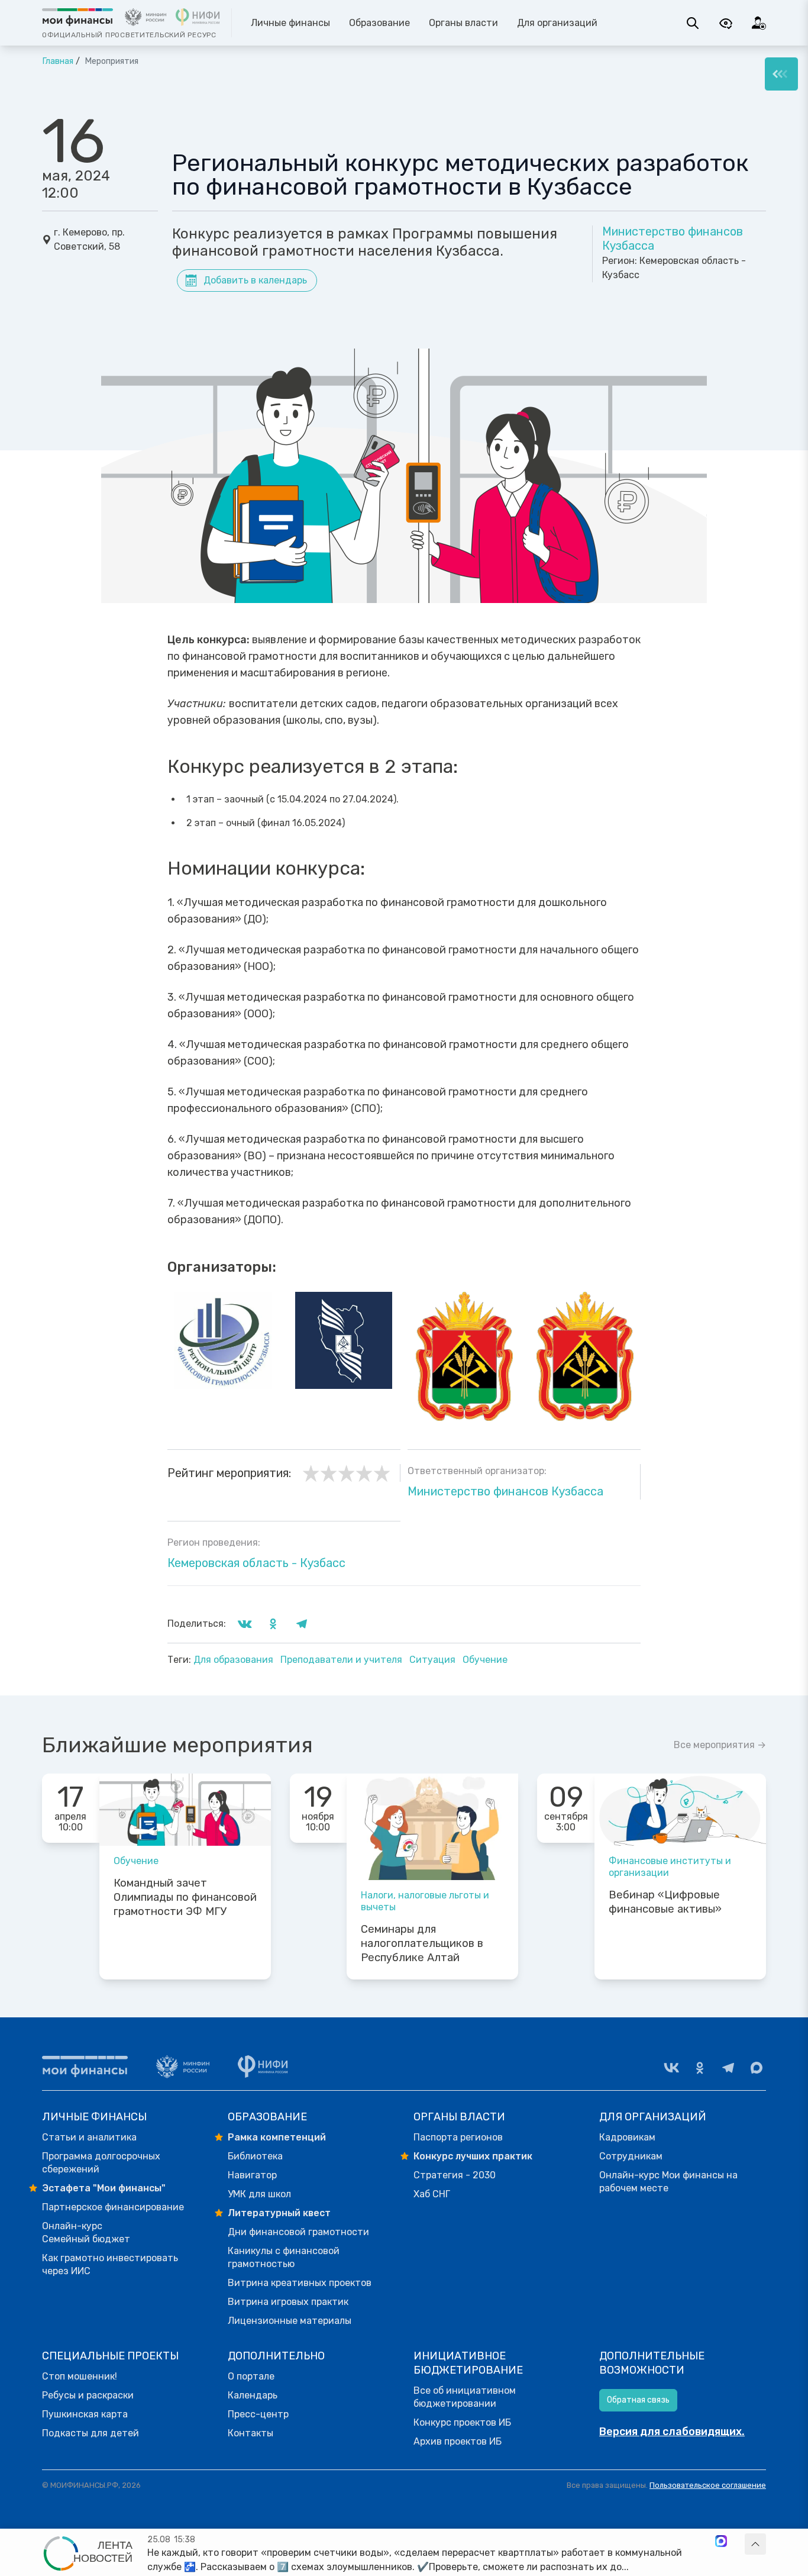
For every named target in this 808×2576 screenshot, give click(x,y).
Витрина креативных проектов (300, 2283)
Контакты (251, 2433)
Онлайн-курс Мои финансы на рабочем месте (668, 2182)
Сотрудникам (631, 2156)
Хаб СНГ (432, 2194)
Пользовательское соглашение (708, 2485)
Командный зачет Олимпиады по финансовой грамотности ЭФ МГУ (185, 1897)
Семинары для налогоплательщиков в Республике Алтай (422, 1943)
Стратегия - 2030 (455, 2175)
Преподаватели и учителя (342, 1660)
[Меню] (781, 74)
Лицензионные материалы (290, 2321)
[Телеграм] (728, 2068)
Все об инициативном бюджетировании (465, 2397)
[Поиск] (693, 23)
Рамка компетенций (277, 2137)
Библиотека (255, 2156)
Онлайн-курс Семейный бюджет (86, 2232)
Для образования (235, 1660)
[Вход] (759, 23)
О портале (251, 2376)
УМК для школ (259, 2194)
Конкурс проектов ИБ (462, 2422)
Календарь (253, 2395)
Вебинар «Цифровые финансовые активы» (665, 1902)
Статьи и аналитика (89, 2137)
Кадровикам (627, 2137)
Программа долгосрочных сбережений (101, 2163)
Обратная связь (638, 2400)
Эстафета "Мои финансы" (104, 2188)
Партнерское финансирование (113, 2207)
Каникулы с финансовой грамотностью (284, 2257)
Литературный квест (279, 2213)
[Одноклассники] (700, 2068)
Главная (58, 61)
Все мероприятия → (720, 1745)
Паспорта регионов (458, 2137)
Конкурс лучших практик (473, 2156)
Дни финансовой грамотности (298, 2232)
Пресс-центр (258, 2414)
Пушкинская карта (85, 2414)
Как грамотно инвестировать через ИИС (110, 2264)
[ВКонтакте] (671, 2068)
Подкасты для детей (91, 2433)
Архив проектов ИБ (458, 2441)
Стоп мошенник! (80, 2376)
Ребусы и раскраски (88, 2395)
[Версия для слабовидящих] (726, 23)
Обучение (485, 1660)
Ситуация (434, 1660)
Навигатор (252, 2175)
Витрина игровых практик (288, 2302)
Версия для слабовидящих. (672, 2432)
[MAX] (757, 2068)
